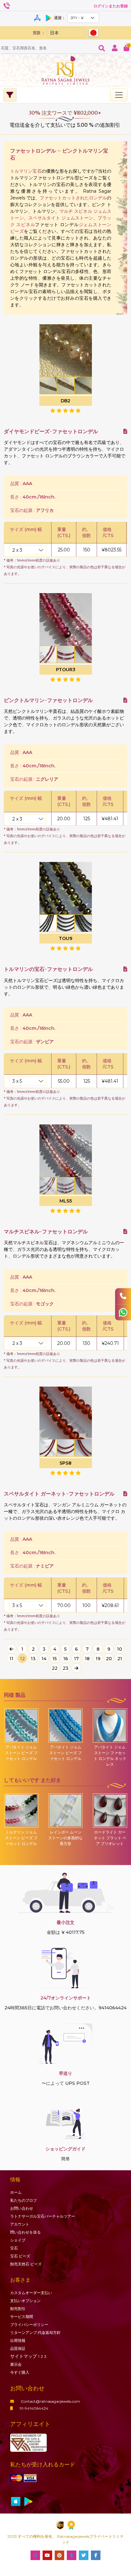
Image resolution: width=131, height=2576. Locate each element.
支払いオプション (25, 2301)
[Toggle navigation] (119, 95)
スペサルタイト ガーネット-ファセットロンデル (59, 1494)
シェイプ (18, 2240)
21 (120, 1659)
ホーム (16, 2192)
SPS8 (65, 1463)
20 (109, 1659)
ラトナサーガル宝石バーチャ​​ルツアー (43, 2216)
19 (98, 1659)
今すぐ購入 (20, 2372)
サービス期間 (22, 2317)
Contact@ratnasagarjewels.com (50, 2401)
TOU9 (65, 938)
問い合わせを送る (25, 2232)
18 (87, 1659)
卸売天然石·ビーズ (26, 2264)
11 (11, 1659)
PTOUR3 (66, 670)
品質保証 (18, 2348)
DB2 (65, 401)
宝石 (14, 2248)
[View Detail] (125, 431)
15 (55, 1659)
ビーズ (20, 2256)
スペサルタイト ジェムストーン (61, 218)
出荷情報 (18, 2340)
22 (55, 1668)
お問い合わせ (22, 2208)
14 (44, 1659)
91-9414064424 (34, 2408)
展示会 (16, 2364)
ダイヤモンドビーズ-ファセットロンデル (51, 431)
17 (76, 1659)
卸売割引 (18, 2309)
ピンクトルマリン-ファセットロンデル (48, 700)
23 (65, 1668)
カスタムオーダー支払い (31, 2293)
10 (120, 1649)
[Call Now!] (123, 1296)
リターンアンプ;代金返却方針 (35, 2332)
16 (66, 1659)
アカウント (20, 2224)
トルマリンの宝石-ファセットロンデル (48, 969)
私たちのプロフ (24, 2200)
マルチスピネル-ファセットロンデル (46, 1232)
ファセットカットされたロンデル (73, 198)
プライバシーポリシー (29, 2325)
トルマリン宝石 (26, 171)
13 (33, 1659)
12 (22, 1659)
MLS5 (66, 1201)
